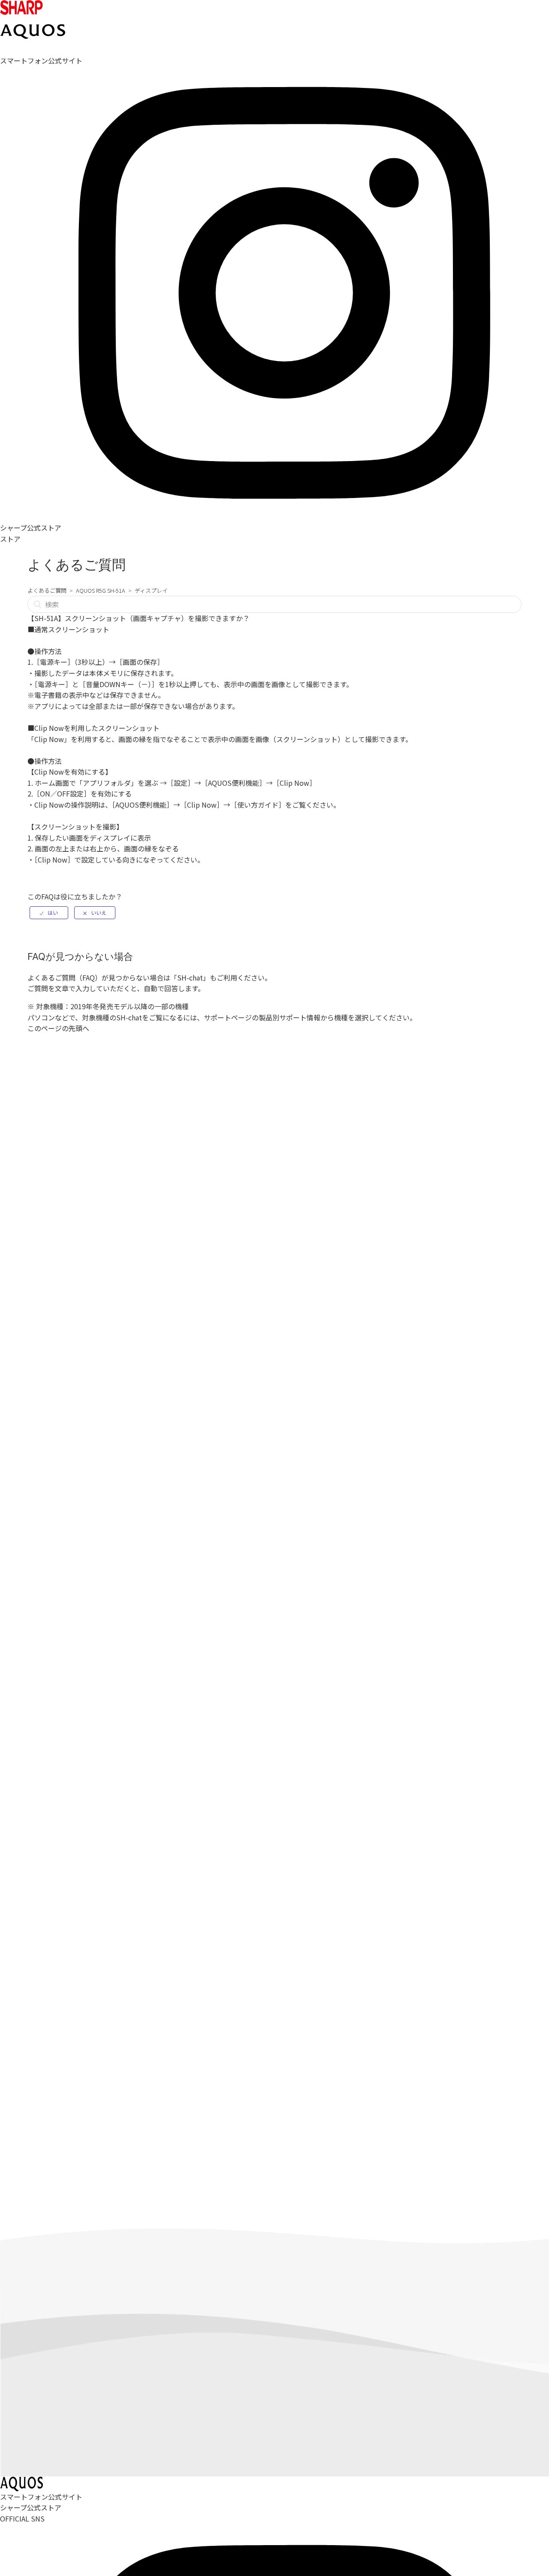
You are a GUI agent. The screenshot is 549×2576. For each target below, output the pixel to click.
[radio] (49, 913)
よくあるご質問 (47, 590)
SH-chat (190, 977)
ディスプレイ (151, 590)
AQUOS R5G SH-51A (101, 590)
